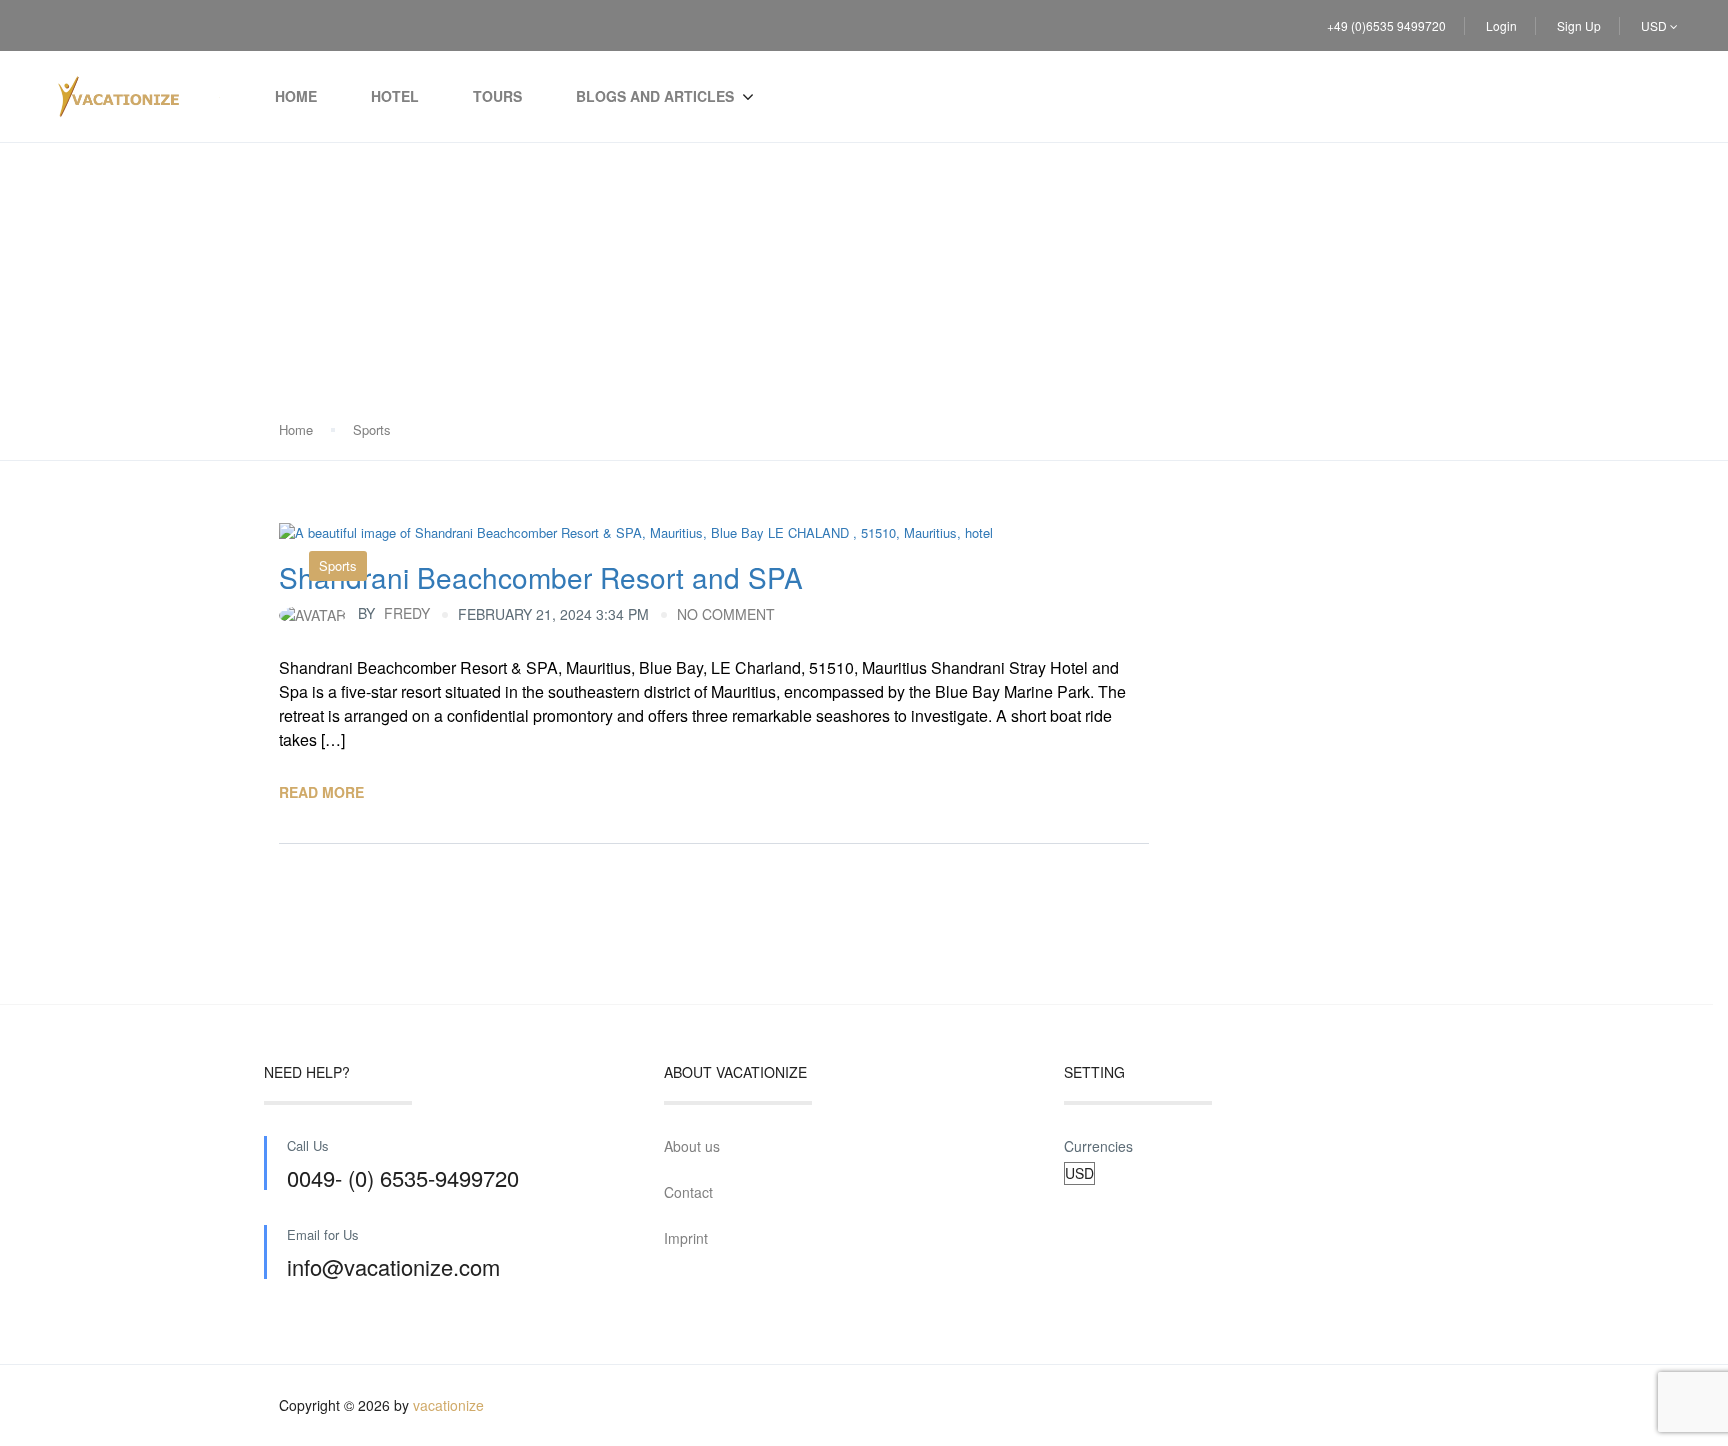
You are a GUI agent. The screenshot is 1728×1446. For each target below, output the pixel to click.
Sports (372, 429)
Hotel (395, 96)
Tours (497, 96)
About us (692, 1146)
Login (1501, 25)
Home (296, 96)
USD (1655, 25)
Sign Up (1579, 25)
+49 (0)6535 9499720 (1386, 25)
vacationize (448, 1405)
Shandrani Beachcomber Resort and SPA (541, 577)
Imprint (686, 1238)
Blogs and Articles (655, 96)
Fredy (394, 613)
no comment (726, 614)
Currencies (1098, 1146)
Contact (688, 1192)
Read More (321, 792)
